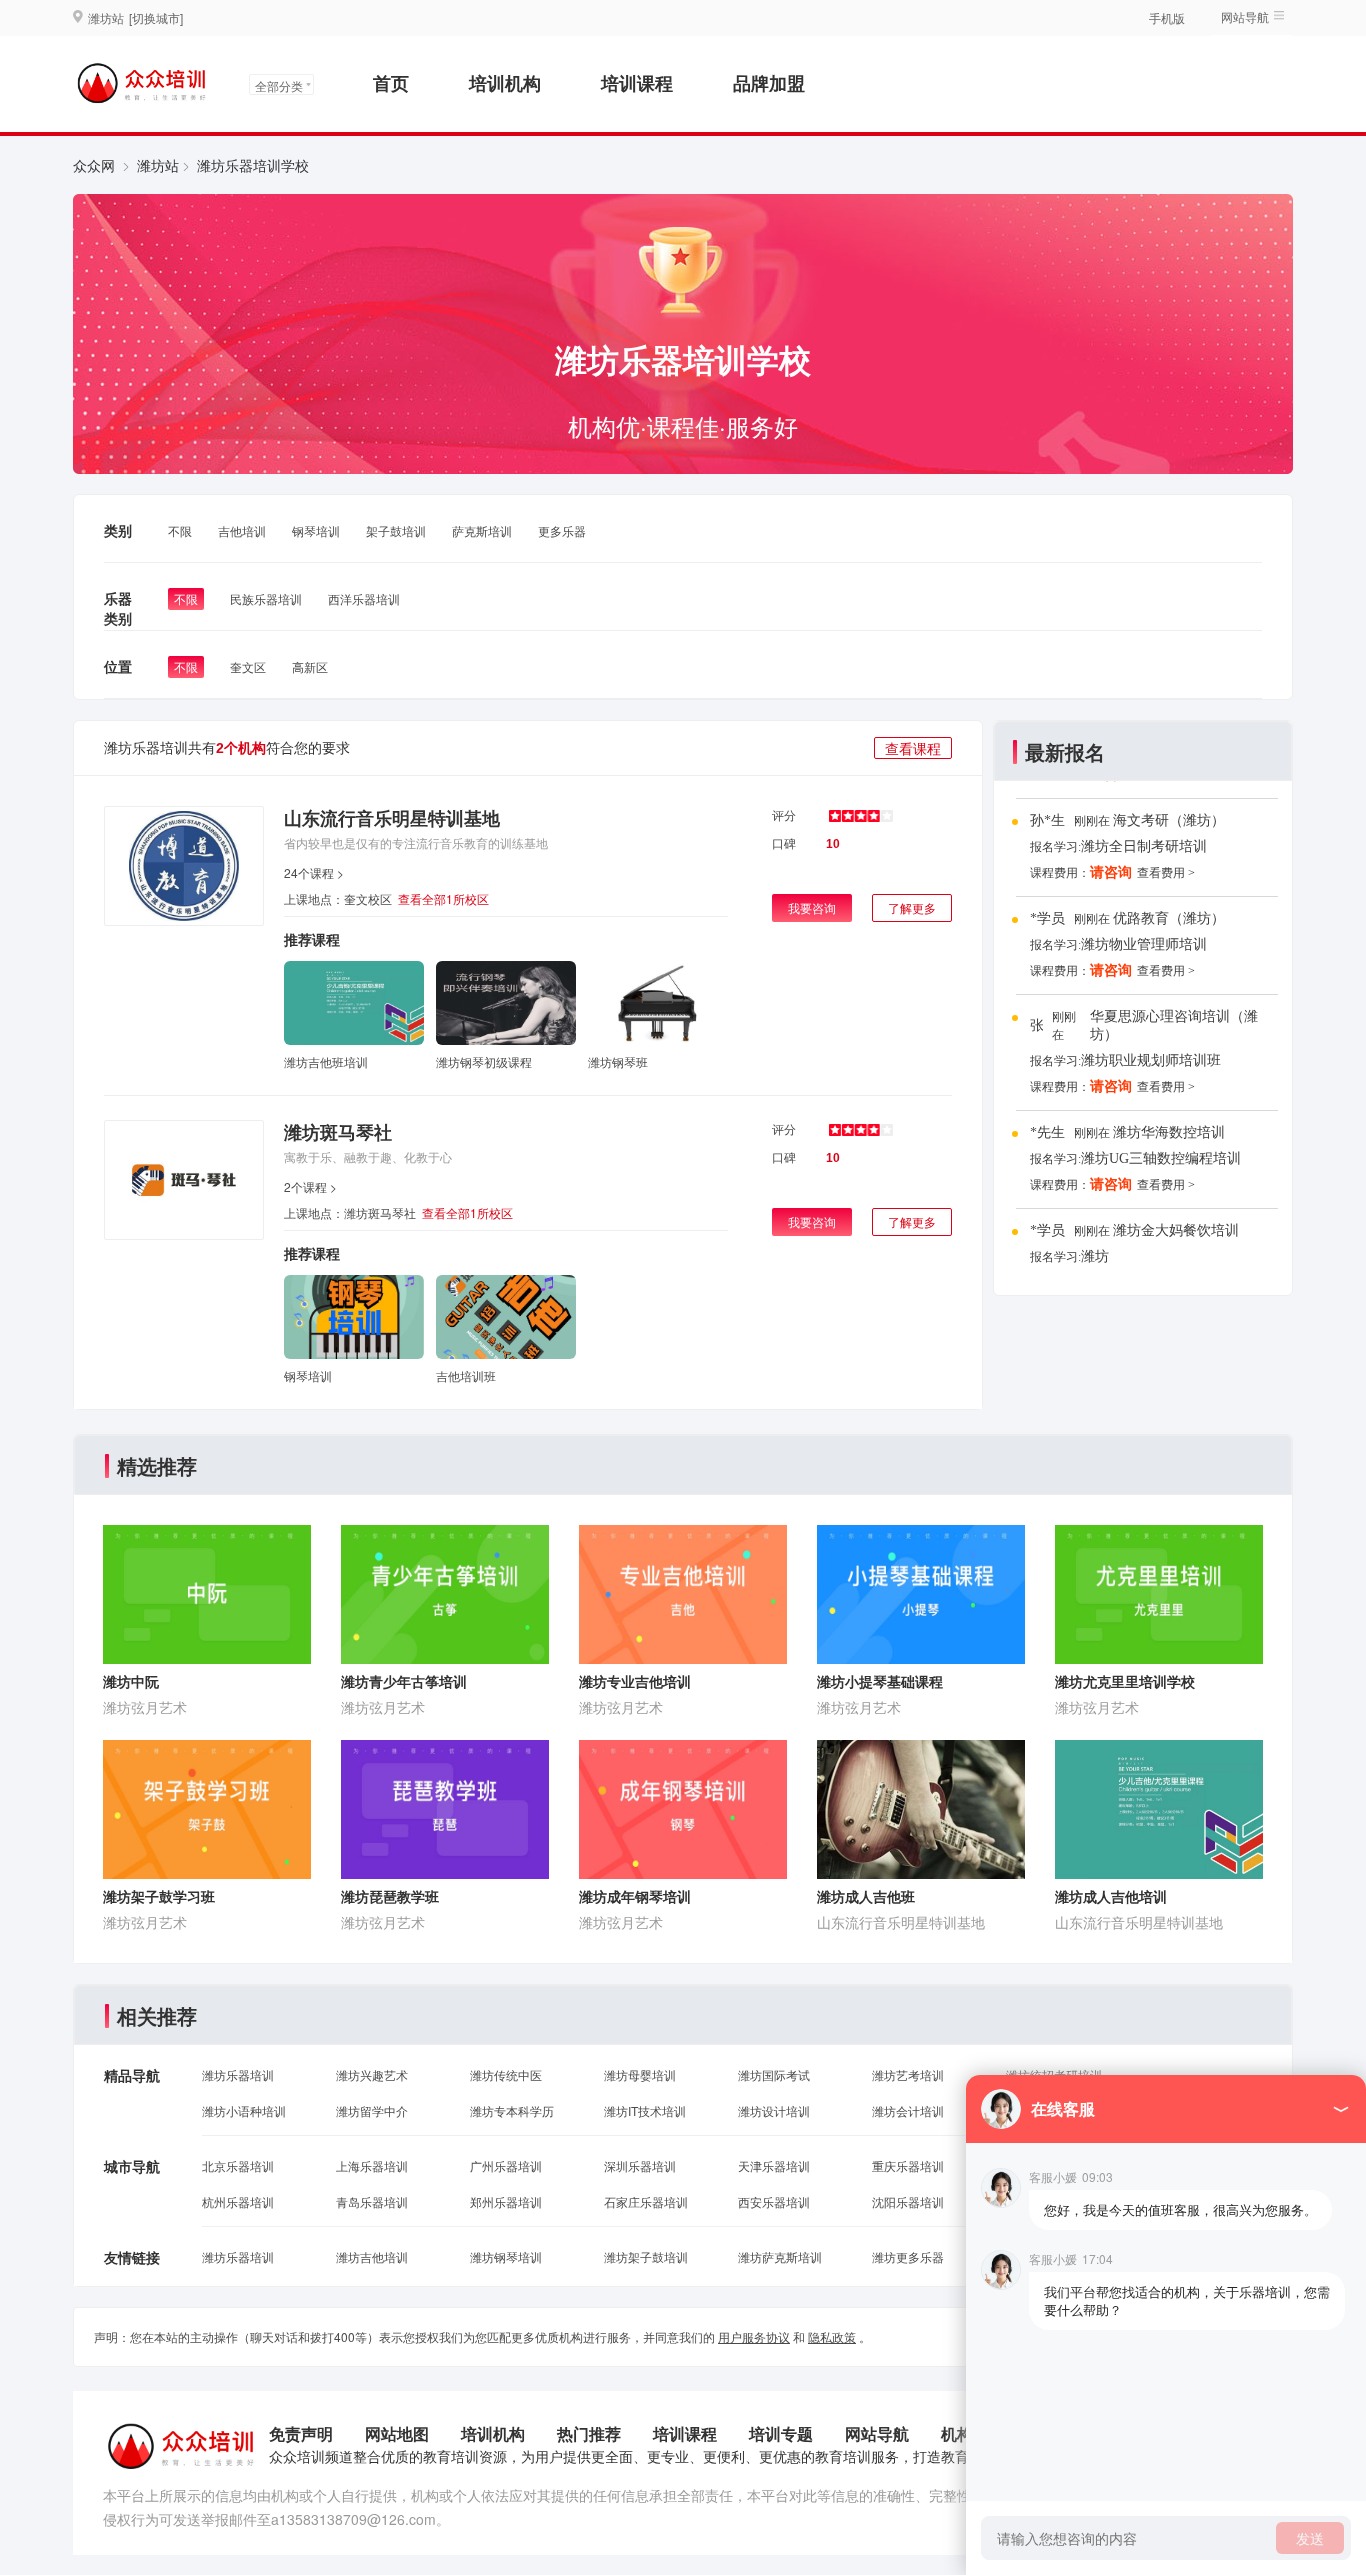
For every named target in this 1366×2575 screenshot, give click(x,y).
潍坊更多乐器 (908, 2256)
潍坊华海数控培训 (1169, 1132)
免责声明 (301, 2433)
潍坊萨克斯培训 (780, 2256)
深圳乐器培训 (640, 2165)
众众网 (94, 165)
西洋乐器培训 (364, 598)
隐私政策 (832, 2336)
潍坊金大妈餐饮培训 (1176, 1230)
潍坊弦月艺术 (145, 1707)
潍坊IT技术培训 (645, 2110)
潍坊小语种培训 (244, 2110)
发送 (1310, 2538)
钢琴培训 (316, 530)
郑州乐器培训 (506, 2201)
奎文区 (248, 666)
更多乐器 (562, 530)
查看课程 (913, 748)
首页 (391, 83)
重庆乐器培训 (908, 2165)
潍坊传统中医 (506, 2074)
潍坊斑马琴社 (338, 1132)
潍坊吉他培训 (372, 2256)
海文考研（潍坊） (1169, 820)
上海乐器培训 (372, 2165)
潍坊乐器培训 (238, 2074)
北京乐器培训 (238, 2165)
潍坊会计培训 (908, 2110)
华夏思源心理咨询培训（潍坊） (1174, 1025)
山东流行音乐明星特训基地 (392, 818)
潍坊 (1095, 1256)
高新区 (310, 666)
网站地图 (397, 2433)
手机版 (1167, 17)
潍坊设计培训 (774, 2110)
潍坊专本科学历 (512, 2110)
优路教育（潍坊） (1169, 918)
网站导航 (877, 2433)
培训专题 (781, 2433)
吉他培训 (242, 530)
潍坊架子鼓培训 (646, 2256)
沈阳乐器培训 (908, 2201)
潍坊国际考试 (774, 2074)
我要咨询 (812, 907)
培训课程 (637, 83)
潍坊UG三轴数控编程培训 (1161, 1158)
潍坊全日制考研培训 (1144, 846)
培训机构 (505, 83)
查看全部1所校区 (443, 898)
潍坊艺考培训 (908, 2074)
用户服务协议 (754, 2336)
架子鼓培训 (396, 530)
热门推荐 (589, 2433)
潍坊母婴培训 (640, 2074)
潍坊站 (158, 165)
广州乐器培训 (506, 2165)
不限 (180, 530)
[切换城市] (156, 17)
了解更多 (912, 907)
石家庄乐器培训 (646, 2201)
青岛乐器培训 (372, 2201)
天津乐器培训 (774, 2165)
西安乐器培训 (774, 2201)
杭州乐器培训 (238, 2201)
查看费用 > (1166, 873)
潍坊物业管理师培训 (1144, 944)
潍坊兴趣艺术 (372, 2074)
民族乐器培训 (266, 598)
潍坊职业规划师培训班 (1151, 1060)
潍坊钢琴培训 (506, 2256)
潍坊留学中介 (372, 2110)
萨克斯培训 (482, 530)
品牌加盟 (769, 83)
